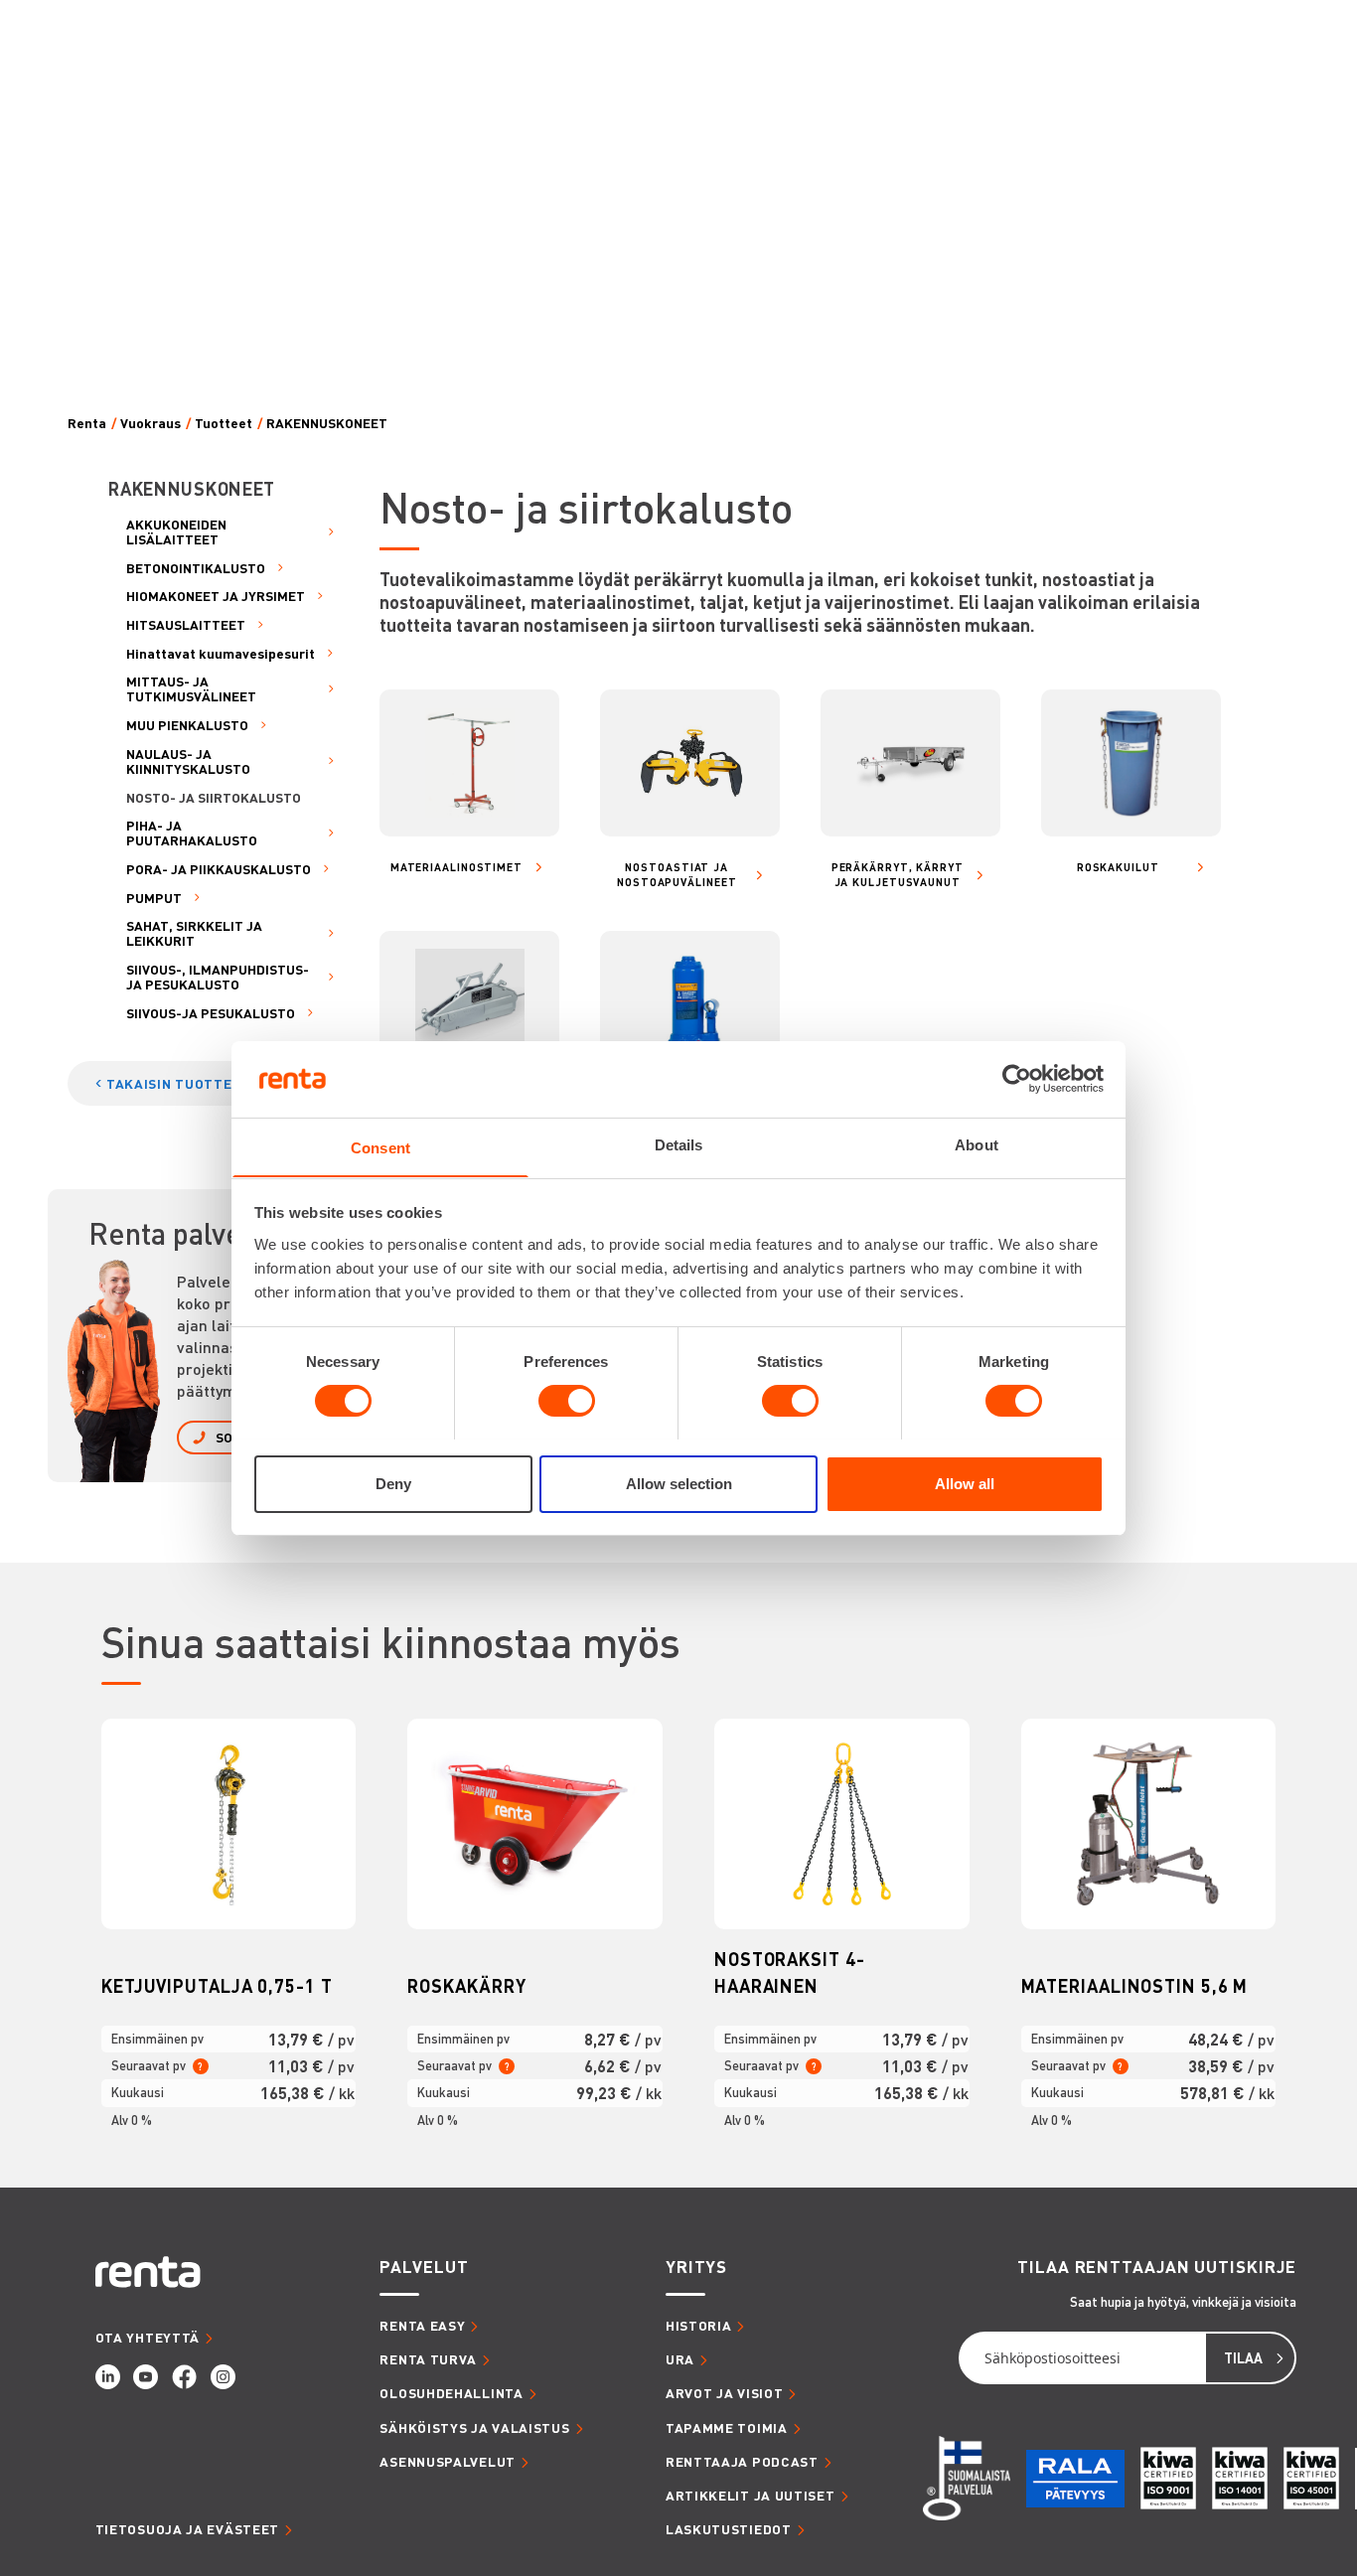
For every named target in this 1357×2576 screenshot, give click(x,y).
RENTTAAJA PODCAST (742, 2461)
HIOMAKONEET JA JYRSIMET (216, 596)
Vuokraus (151, 423)
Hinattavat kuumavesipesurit (221, 653)
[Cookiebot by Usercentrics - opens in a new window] (1017, 1079)
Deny (393, 1483)
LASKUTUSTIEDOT (729, 2529)
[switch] (567, 1401)
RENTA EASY (422, 2325)
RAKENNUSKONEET (327, 423)
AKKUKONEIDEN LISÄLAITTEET (176, 531)
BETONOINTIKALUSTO (196, 568)
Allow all (965, 1483)
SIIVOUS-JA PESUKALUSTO (211, 1013)
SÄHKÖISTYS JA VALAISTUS (474, 2427)
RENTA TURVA (428, 2359)
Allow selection (679, 1483)
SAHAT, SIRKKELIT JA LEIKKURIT (194, 933)
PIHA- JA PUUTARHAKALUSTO (192, 833)
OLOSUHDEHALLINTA (451, 2393)
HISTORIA (699, 2325)
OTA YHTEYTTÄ (148, 2337)
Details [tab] (679, 1144)
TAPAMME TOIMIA (727, 2427)
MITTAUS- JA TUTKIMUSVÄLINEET (191, 688)
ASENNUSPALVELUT (448, 2461)
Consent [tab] (380, 1147)
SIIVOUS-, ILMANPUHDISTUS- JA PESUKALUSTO (218, 977)
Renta (87, 423)
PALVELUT (424, 2266)
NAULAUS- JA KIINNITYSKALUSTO (188, 761)
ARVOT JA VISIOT (725, 2393)
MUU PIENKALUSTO (187, 725)
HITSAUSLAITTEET (186, 624)
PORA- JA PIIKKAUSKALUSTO (219, 869)
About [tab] (977, 1144)
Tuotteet (224, 423)
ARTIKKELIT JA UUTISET (751, 2495)
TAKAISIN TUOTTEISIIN (185, 1083)
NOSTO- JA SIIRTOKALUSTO (214, 797)
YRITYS (696, 2266)
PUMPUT (154, 898)
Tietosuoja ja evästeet (187, 2529)
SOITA (234, 1437)
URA (680, 2359)
